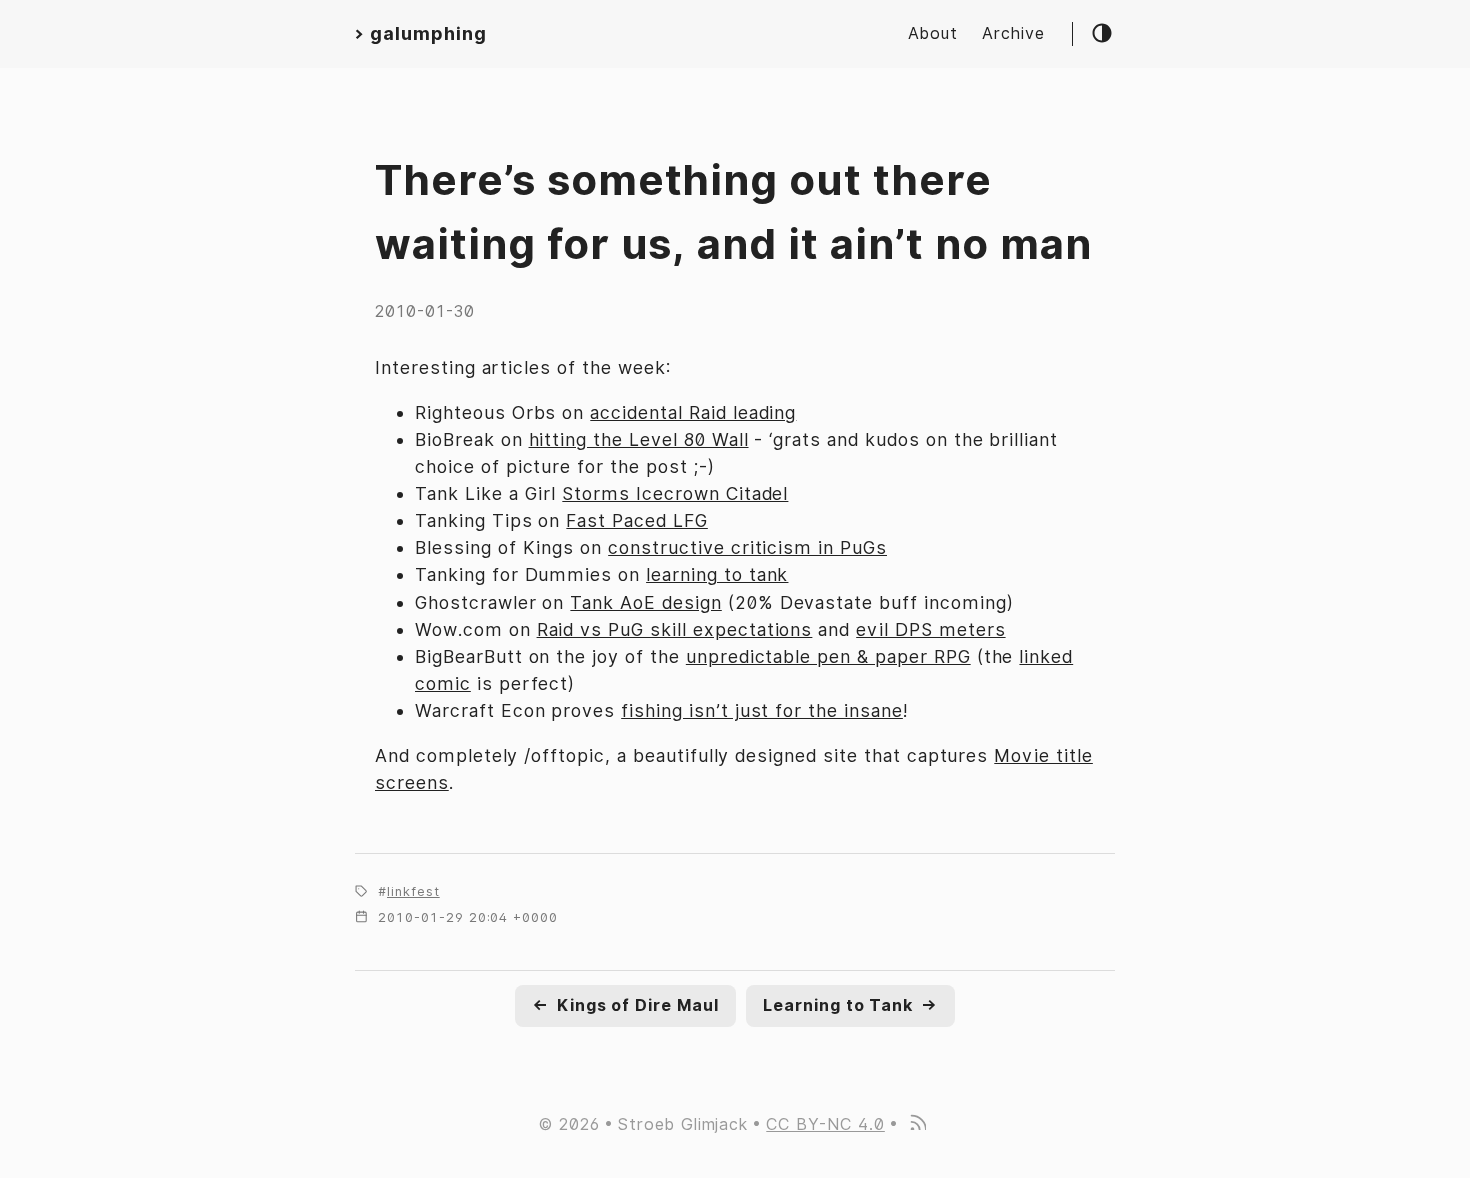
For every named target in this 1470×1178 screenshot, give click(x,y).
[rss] (917, 1124)
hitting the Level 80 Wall (639, 439)
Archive (1013, 33)
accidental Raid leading (693, 412)
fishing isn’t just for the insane (762, 710)
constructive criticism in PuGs (747, 547)
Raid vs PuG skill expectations (675, 629)
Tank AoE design (645, 602)
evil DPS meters (930, 629)
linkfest (413, 891)
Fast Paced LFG (636, 520)
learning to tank (717, 574)
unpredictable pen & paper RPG (828, 656)
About (933, 33)
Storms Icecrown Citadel (675, 493)
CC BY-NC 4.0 (825, 1124)
